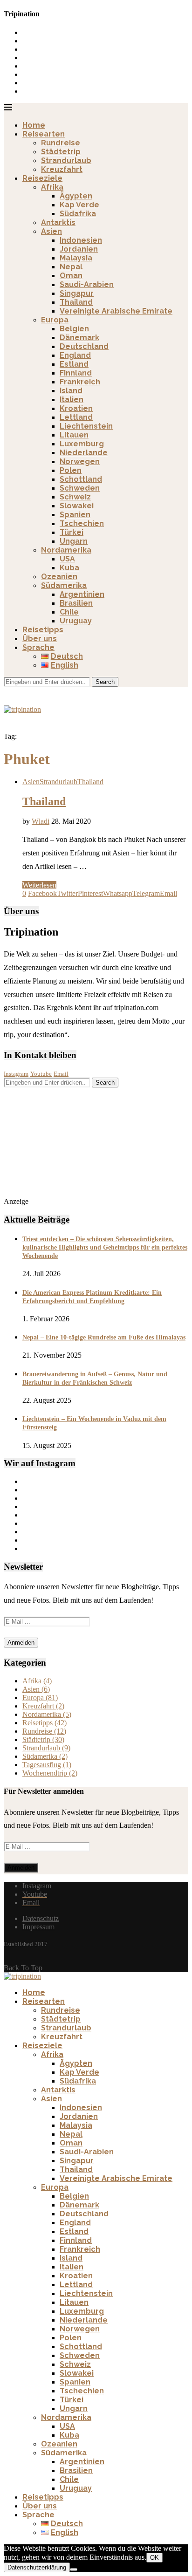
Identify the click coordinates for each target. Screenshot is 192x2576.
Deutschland (84, 346)
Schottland (81, 479)
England (75, 355)
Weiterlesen (39, 885)
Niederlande (84, 453)
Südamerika (64, 585)
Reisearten (44, 134)
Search (105, 682)
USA (67, 559)
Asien (51, 231)
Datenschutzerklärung (37, 2567)
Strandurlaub (66, 161)
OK (154, 2558)
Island (71, 391)
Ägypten (76, 196)
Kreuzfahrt (62, 169)
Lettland (76, 417)
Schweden (80, 488)
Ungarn (74, 541)
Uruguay (76, 621)
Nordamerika (66, 550)
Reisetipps (43, 630)
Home (34, 125)
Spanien (75, 515)
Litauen (74, 435)
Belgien (74, 329)
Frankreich (80, 382)
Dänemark (79, 338)
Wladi (41, 821)
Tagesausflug (47, 1765)
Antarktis (58, 222)
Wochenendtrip (50, 1773)
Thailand (76, 302)
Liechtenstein (86, 426)
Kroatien (76, 408)
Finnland (76, 373)
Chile (69, 612)
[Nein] (74, 2569)
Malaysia (76, 258)
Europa (55, 320)
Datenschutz (41, 1918)
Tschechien (82, 523)
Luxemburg (82, 444)
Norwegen (80, 461)
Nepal (71, 267)
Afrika (52, 187)
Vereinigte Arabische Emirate (116, 311)
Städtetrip (61, 152)
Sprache (38, 647)
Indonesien (81, 240)
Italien (72, 400)
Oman (71, 276)
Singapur (77, 293)
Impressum (38, 1927)
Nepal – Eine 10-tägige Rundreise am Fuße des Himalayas (104, 1337)
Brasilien (76, 603)
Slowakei (77, 506)
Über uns (40, 639)
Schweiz (75, 497)
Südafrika (78, 214)
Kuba (69, 568)
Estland (74, 364)
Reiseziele (42, 178)
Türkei (72, 532)
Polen (71, 470)
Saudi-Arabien (87, 284)
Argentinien (82, 594)
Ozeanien (59, 577)
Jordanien (79, 249)
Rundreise (61, 143)
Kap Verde (79, 205)
